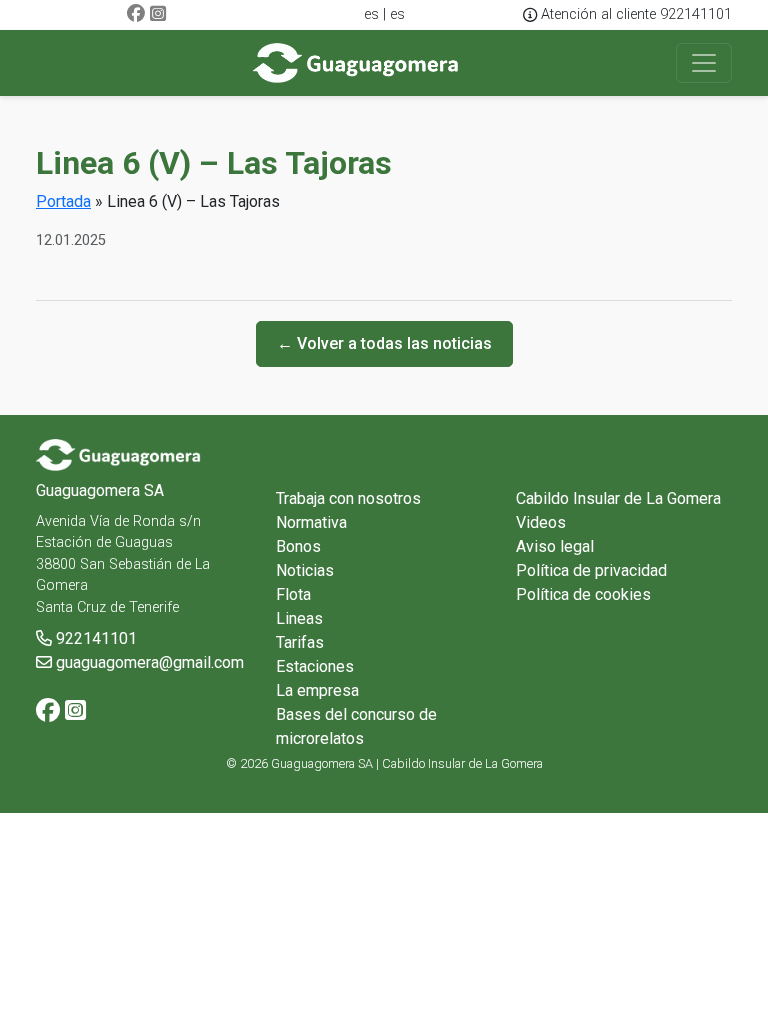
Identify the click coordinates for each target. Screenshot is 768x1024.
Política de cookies (583, 594)
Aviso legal (555, 546)
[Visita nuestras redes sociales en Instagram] (158, 14)
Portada (63, 201)
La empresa (317, 690)
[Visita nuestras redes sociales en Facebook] (136, 14)
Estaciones (315, 666)
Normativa (311, 522)
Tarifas (300, 642)
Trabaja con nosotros (348, 498)
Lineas (299, 618)
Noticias (305, 570)
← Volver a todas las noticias (384, 343)
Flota (293, 594)
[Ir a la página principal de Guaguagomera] (356, 63)
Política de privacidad (591, 570)
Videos (541, 522)
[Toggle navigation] (704, 63)
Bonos (298, 546)
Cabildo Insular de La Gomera (618, 498)
